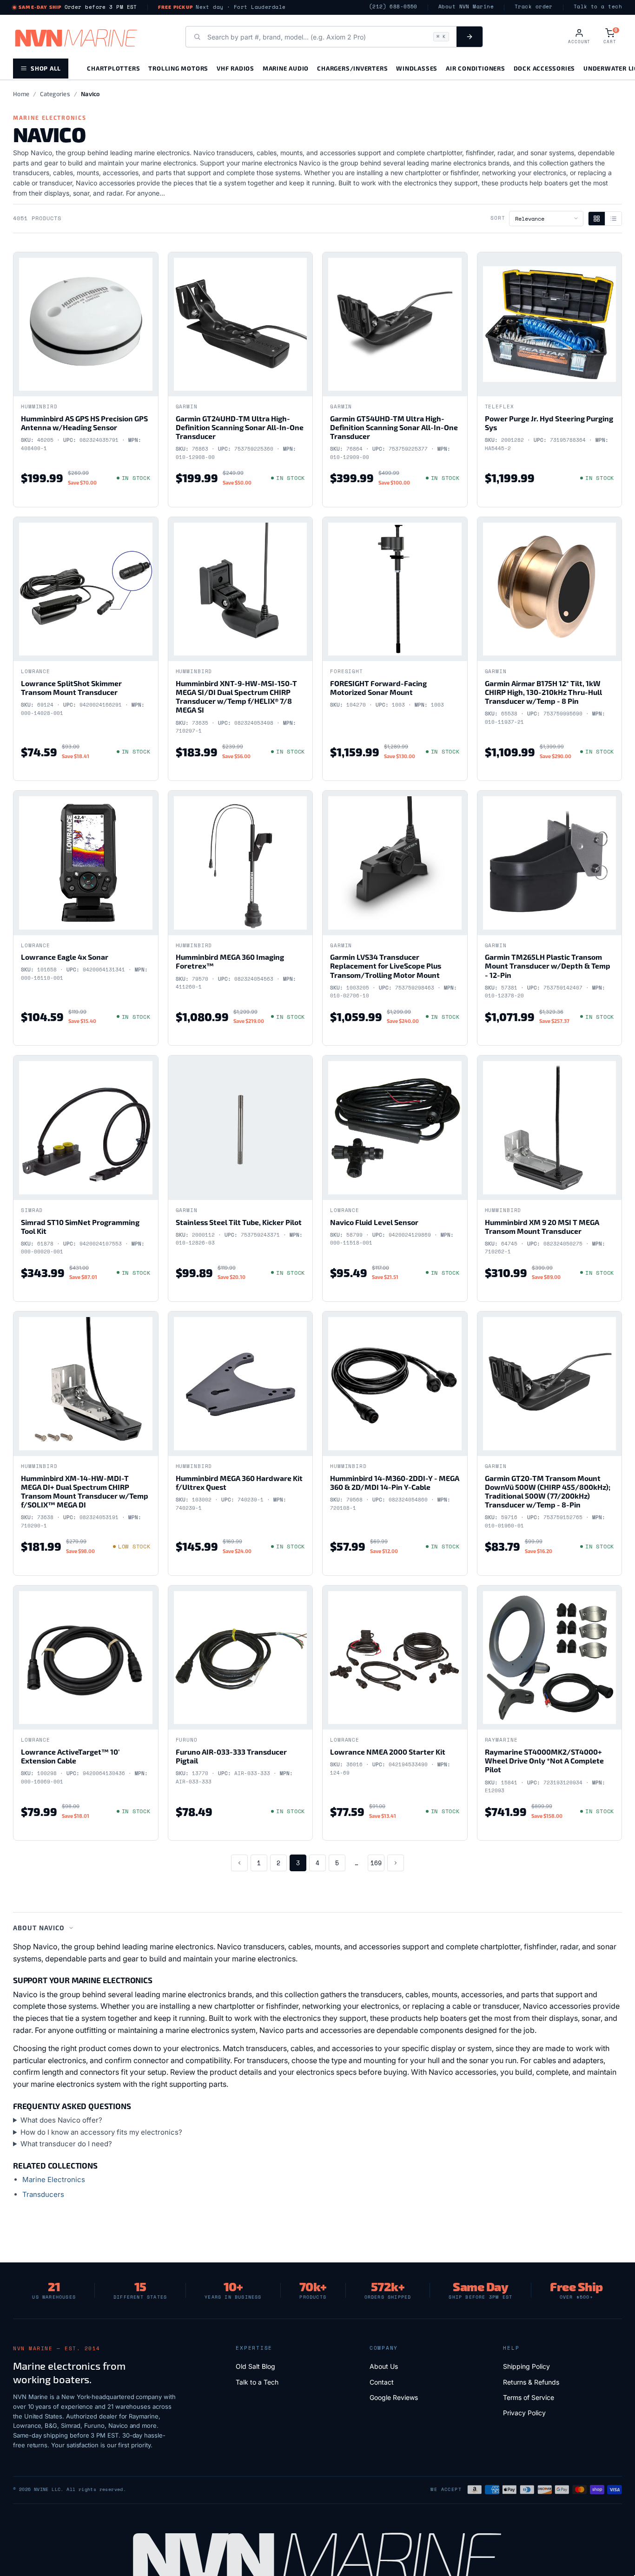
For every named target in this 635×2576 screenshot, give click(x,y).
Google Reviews (394, 2397)
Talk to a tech (598, 7)
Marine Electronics (54, 2179)
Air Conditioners (475, 68)
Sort (498, 218)
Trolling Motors (178, 68)
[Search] (470, 37)
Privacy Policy (524, 2413)
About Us (384, 2366)
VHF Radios (235, 68)
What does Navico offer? (61, 2120)
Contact (382, 2382)
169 (376, 1863)
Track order (534, 7)
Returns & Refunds (531, 2382)
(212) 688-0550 (393, 7)
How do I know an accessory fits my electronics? (101, 2132)
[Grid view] (597, 219)
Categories (55, 94)
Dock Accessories (544, 68)
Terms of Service (529, 2397)
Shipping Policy (526, 2366)
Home (21, 94)
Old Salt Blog (255, 2366)
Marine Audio (286, 68)
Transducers (43, 2194)
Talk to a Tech (257, 2382)
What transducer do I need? (66, 2144)
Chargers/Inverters (352, 68)
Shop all (46, 68)
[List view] (613, 219)
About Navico (39, 1928)
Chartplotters (113, 68)
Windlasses (417, 68)
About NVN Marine (466, 7)
